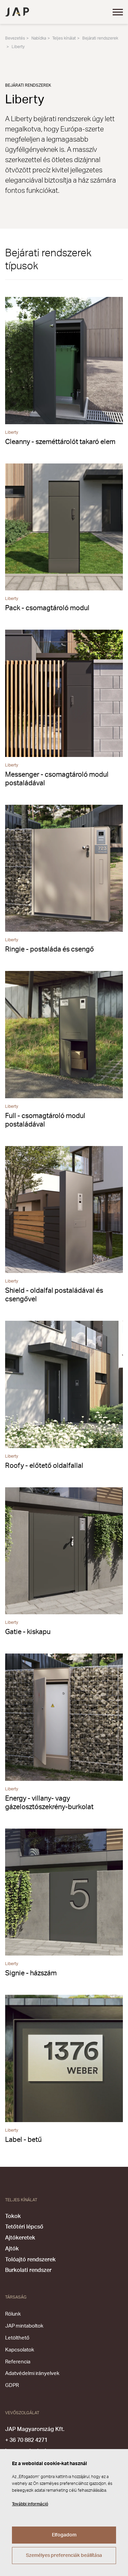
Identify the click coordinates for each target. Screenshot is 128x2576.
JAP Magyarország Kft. (35, 2429)
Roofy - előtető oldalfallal (44, 1466)
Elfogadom (64, 2535)
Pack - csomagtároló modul (47, 608)
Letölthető (17, 2338)
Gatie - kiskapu (28, 1632)
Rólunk (13, 2314)
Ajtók (12, 2249)
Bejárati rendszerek (100, 38)
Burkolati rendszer (28, 2270)
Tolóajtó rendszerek (30, 2260)
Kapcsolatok (20, 2350)
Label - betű (23, 2140)
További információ (30, 2504)
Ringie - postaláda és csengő (49, 949)
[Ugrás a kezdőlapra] (17, 12)
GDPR (12, 2385)
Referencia (18, 2362)
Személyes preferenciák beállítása (64, 2556)
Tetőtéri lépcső (24, 2227)
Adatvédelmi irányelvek (32, 2373)
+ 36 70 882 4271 (26, 2440)
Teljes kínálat (64, 38)
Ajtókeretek (20, 2238)
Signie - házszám (31, 1973)
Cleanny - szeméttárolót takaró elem (60, 442)
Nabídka (39, 38)
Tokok (13, 2216)
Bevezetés (15, 38)
